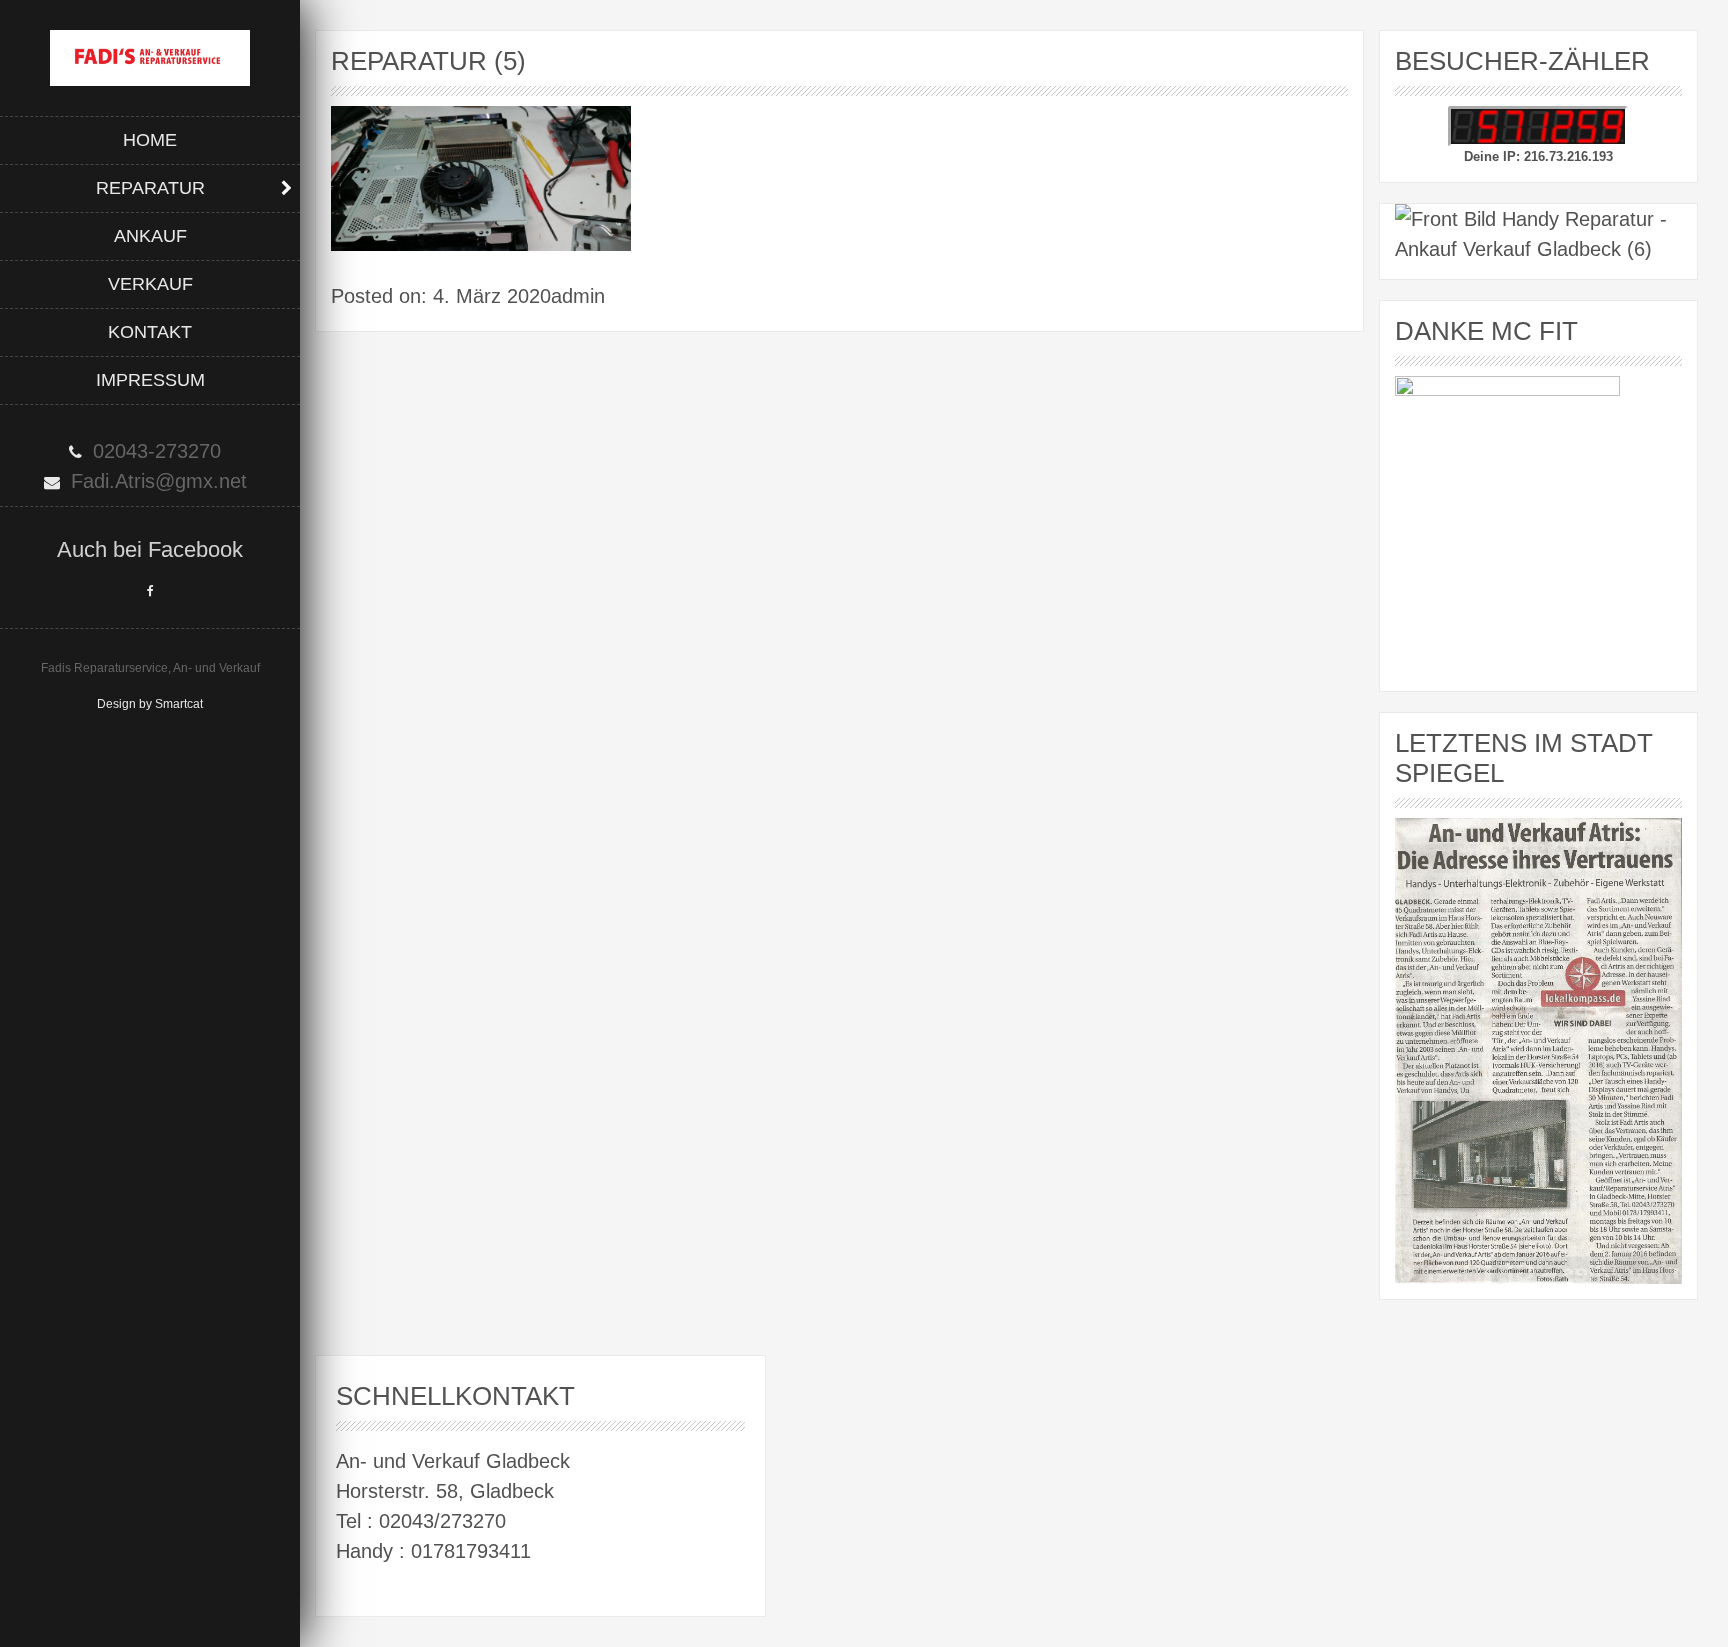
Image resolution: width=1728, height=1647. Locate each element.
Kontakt (150, 332)
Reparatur (150, 188)
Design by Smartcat (150, 704)
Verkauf (150, 284)
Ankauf (150, 236)
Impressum (150, 380)
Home (150, 140)
